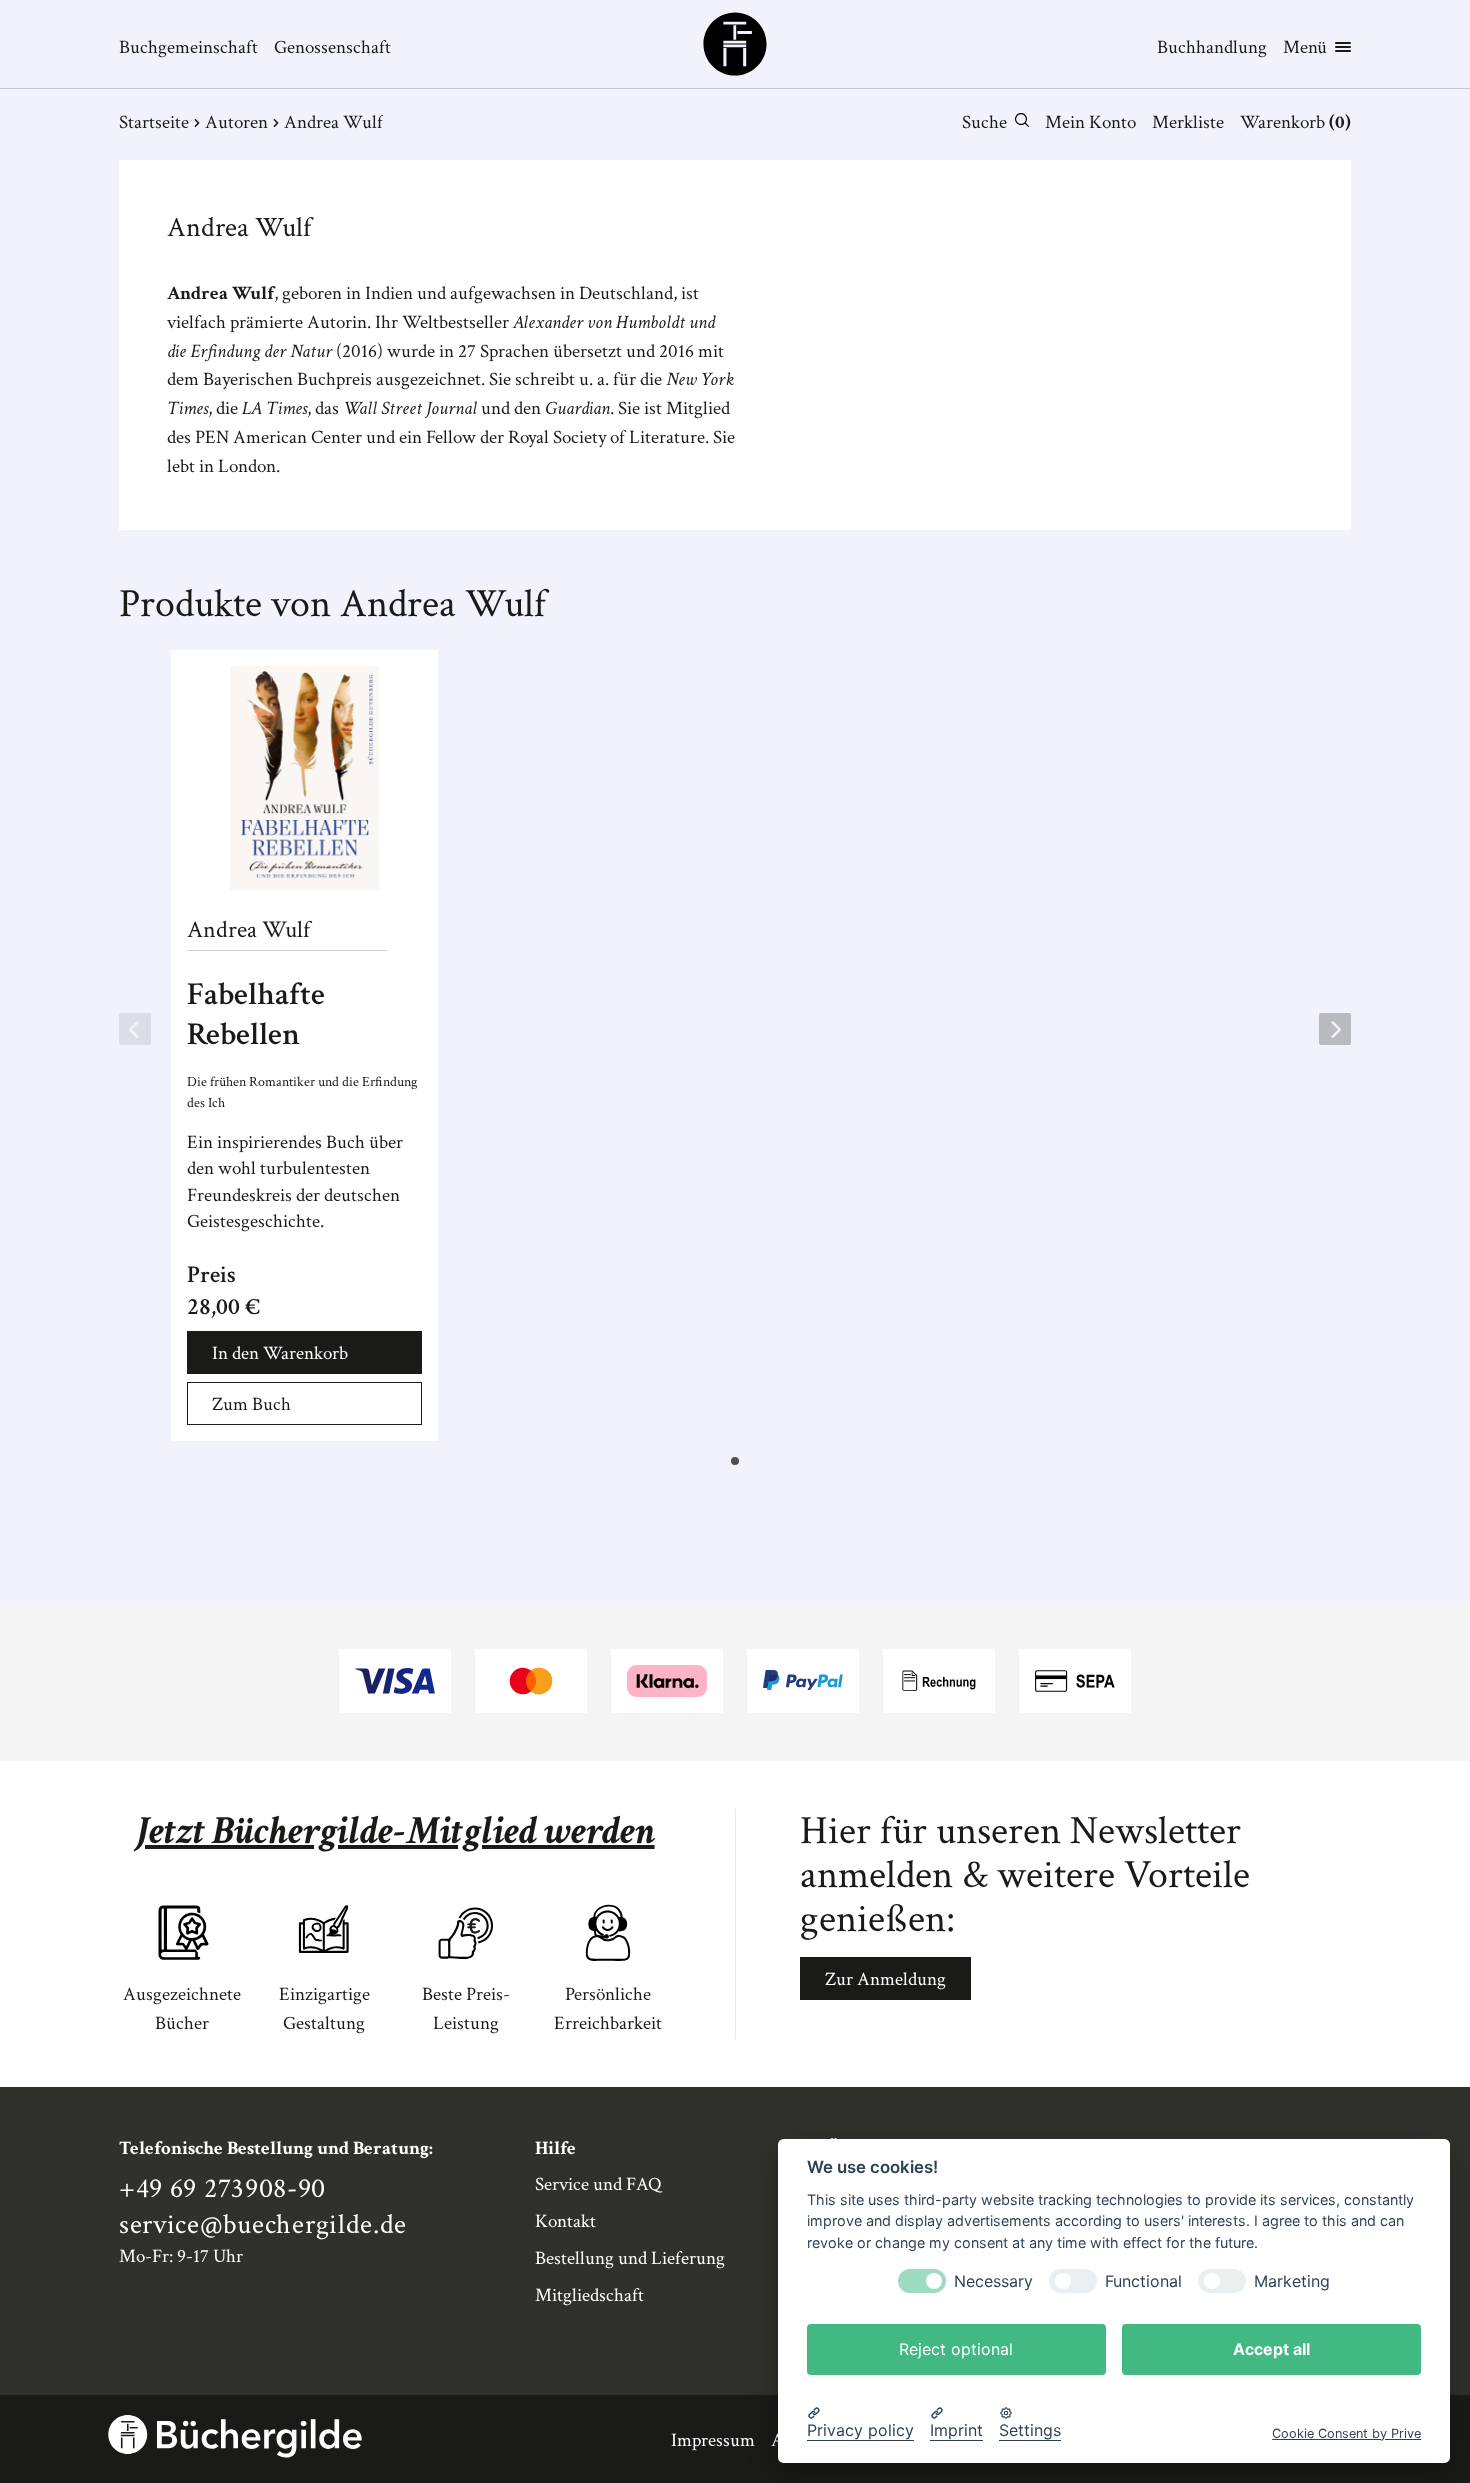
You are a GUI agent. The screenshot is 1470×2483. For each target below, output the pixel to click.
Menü (1305, 47)
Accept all (1271, 2348)
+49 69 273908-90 (222, 2189)
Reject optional (956, 2348)
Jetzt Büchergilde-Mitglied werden (395, 1831)
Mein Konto (1090, 122)
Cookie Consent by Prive (1346, 2432)
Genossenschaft (332, 47)
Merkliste (1188, 122)
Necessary (993, 2280)
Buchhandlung (1212, 47)
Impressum (713, 2440)
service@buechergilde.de (263, 2225)
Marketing (1292, 2280)
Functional (1143, 2280)
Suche (984, 122)
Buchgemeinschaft (188, 47)
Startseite (154, 122)
